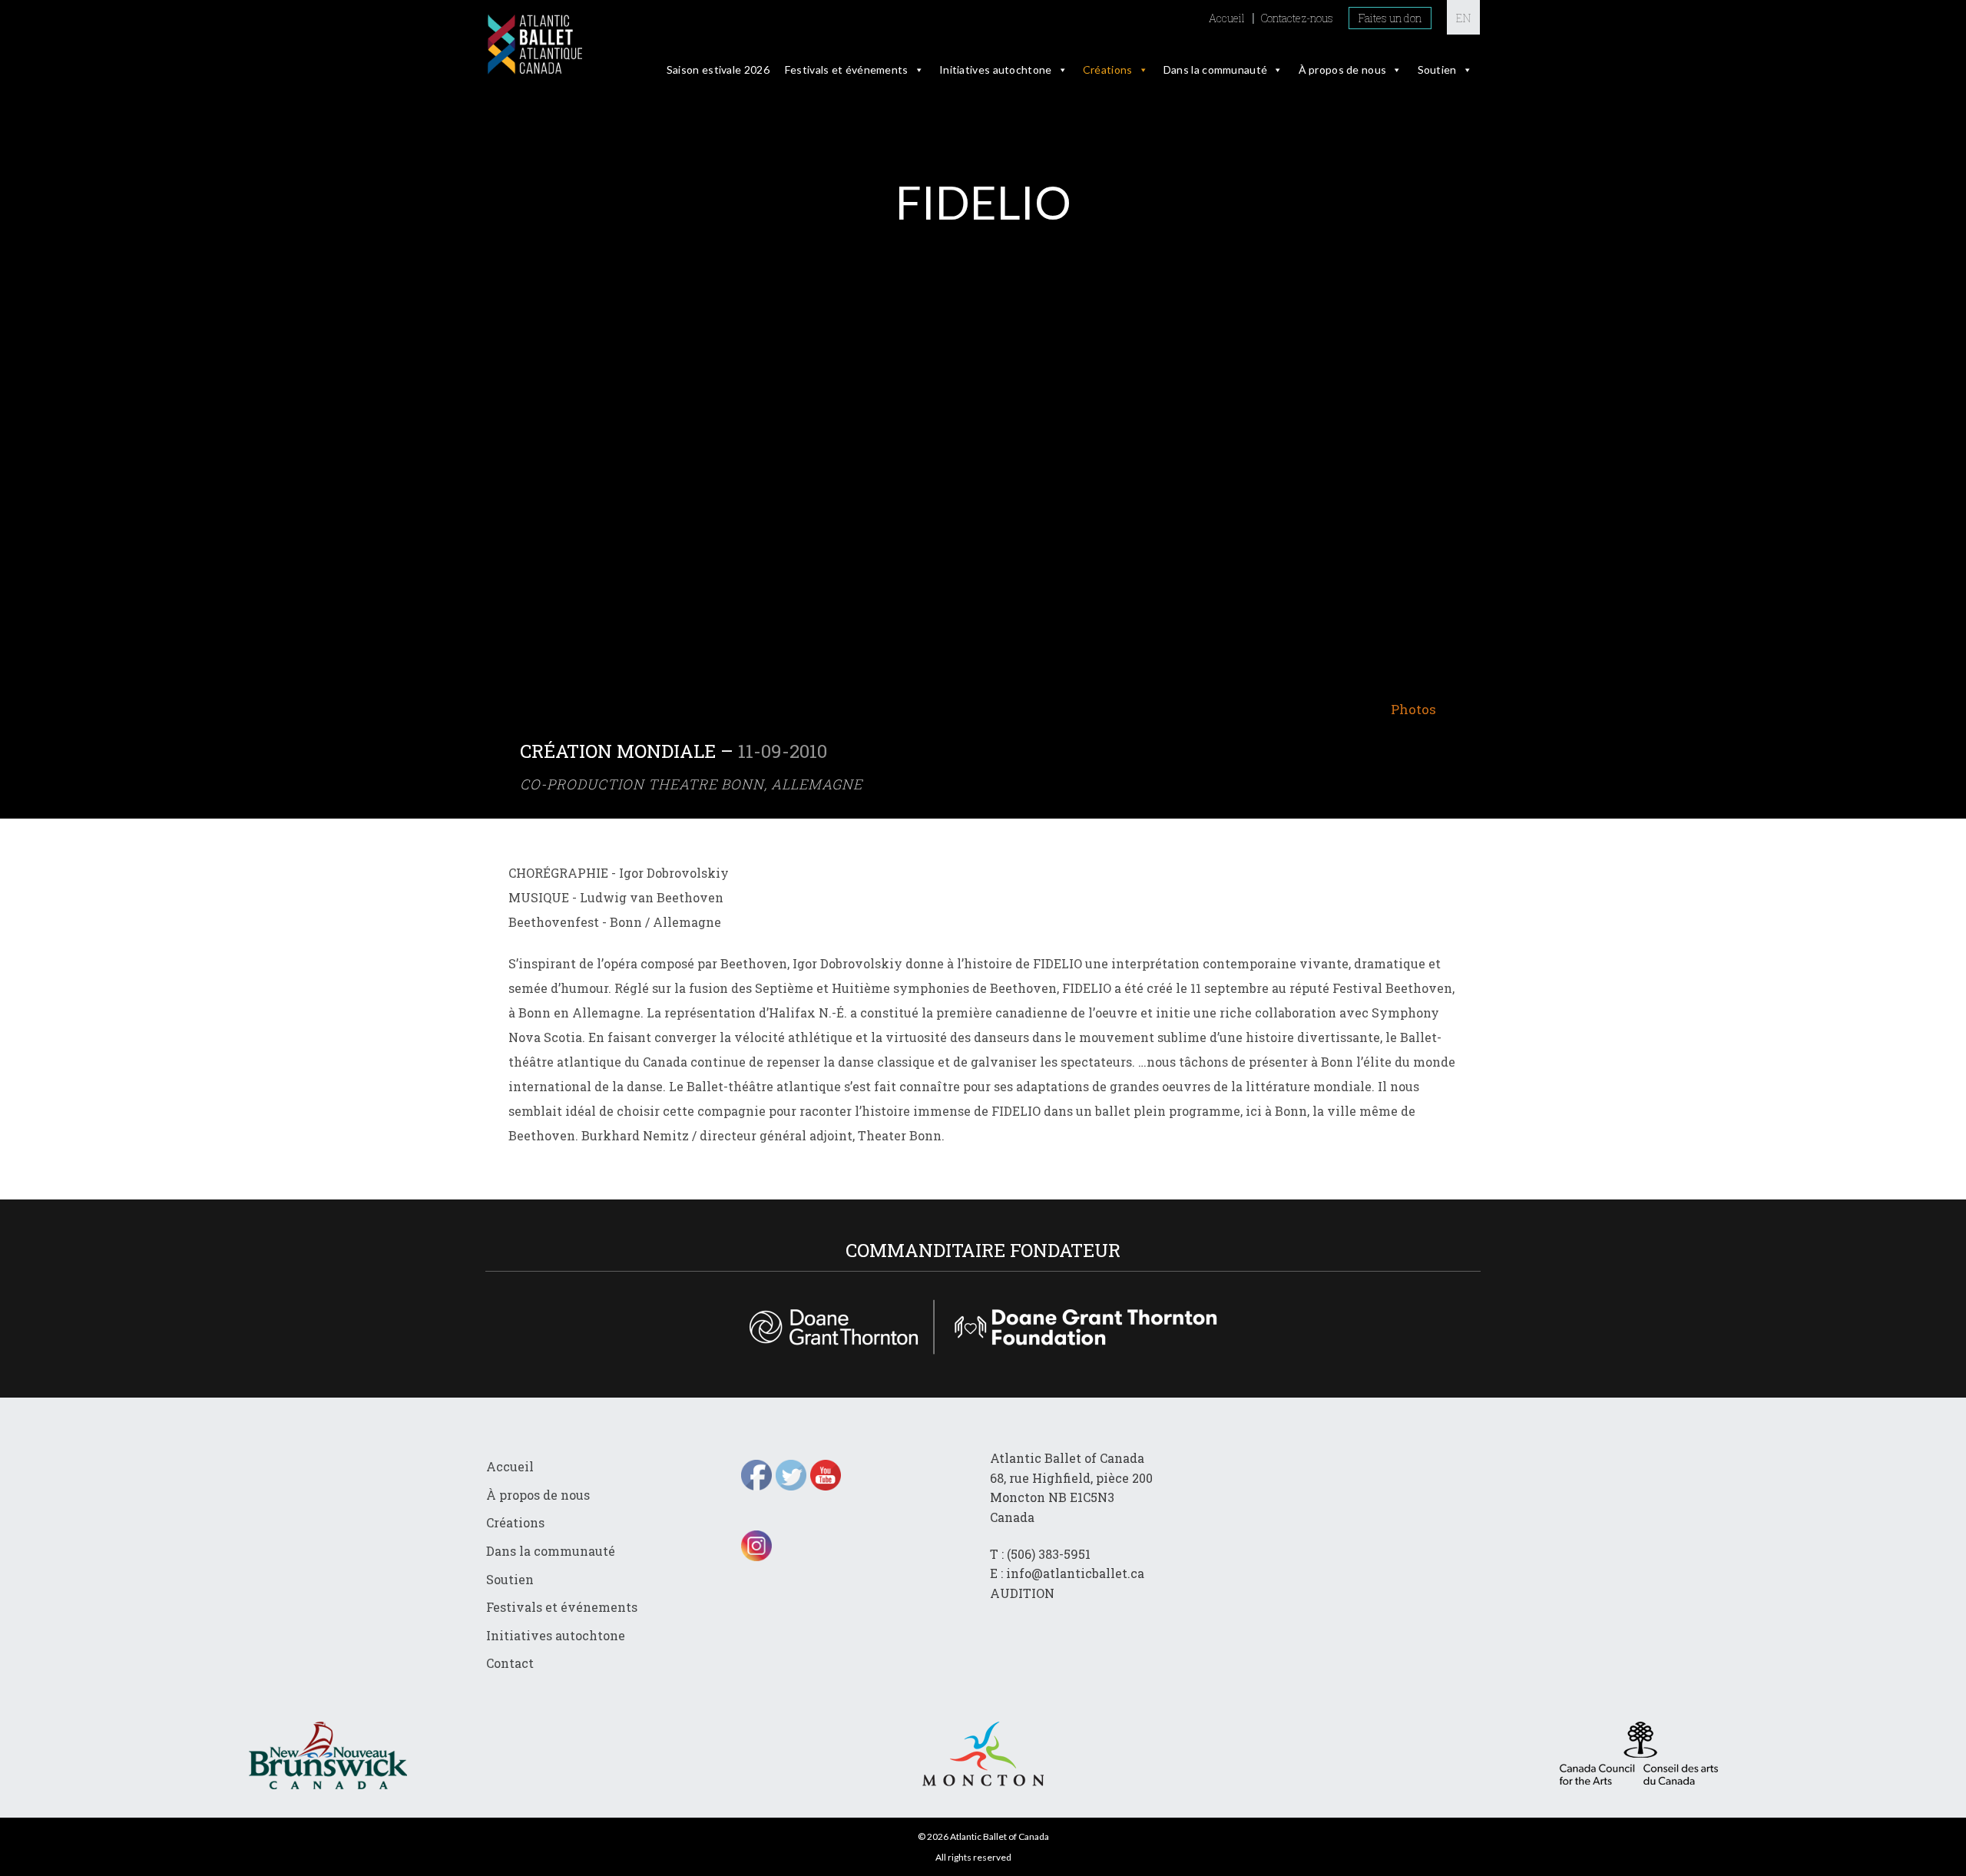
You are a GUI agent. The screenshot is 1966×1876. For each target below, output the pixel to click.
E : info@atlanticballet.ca (1067, 1573)
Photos (1413, 709)
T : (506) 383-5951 (1040, 1554)
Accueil (1227, 18)
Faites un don (1390, 18)
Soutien (1437, 69)
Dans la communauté (1215, 69)
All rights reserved (973, 1857)
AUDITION (1022, 1593)
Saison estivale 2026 (718, 69)
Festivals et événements (847, 69)
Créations (1108, 69)
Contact (510, 1663)
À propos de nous (1343, 69)
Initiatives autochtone (996, 69)
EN (1463, 18)
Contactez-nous (1297, 18)
